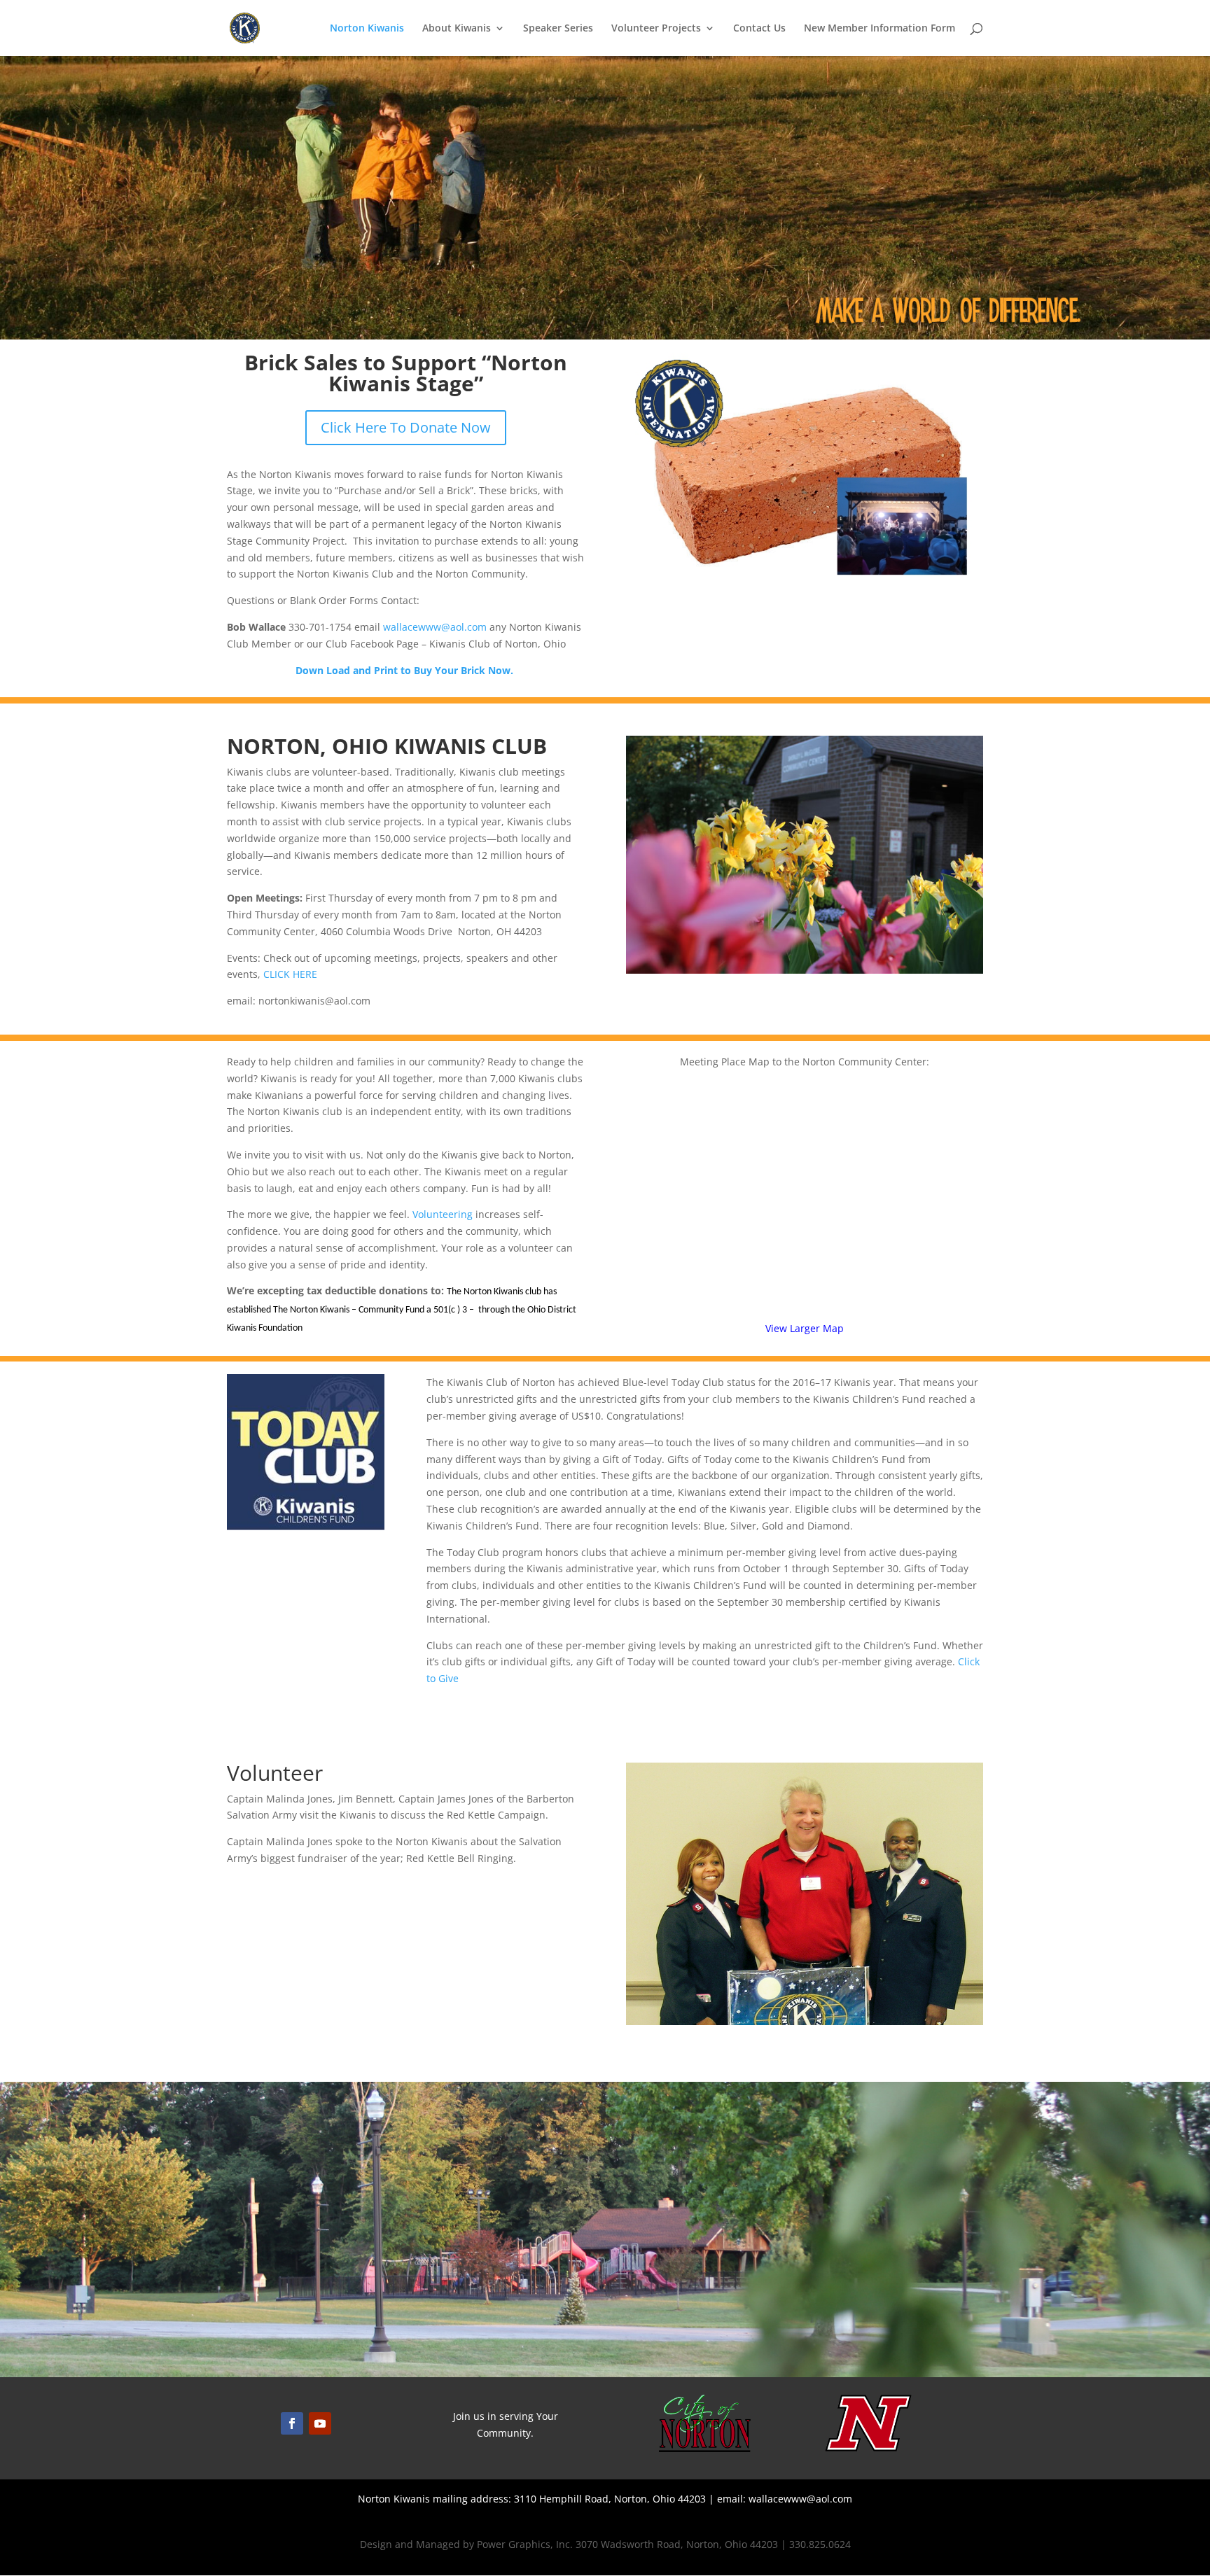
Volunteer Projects (656, 29)
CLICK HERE (290, 974)
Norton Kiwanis (367, 29)
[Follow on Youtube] (320, 2423)
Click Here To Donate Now (406, 427)
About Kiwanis (457, 29)
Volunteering (443, 1214)
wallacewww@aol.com (435, 627)
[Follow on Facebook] (292, 2423)
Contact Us (759, 29)
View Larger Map (805, 1328)
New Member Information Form (879, 29)
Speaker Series (558, 29)
